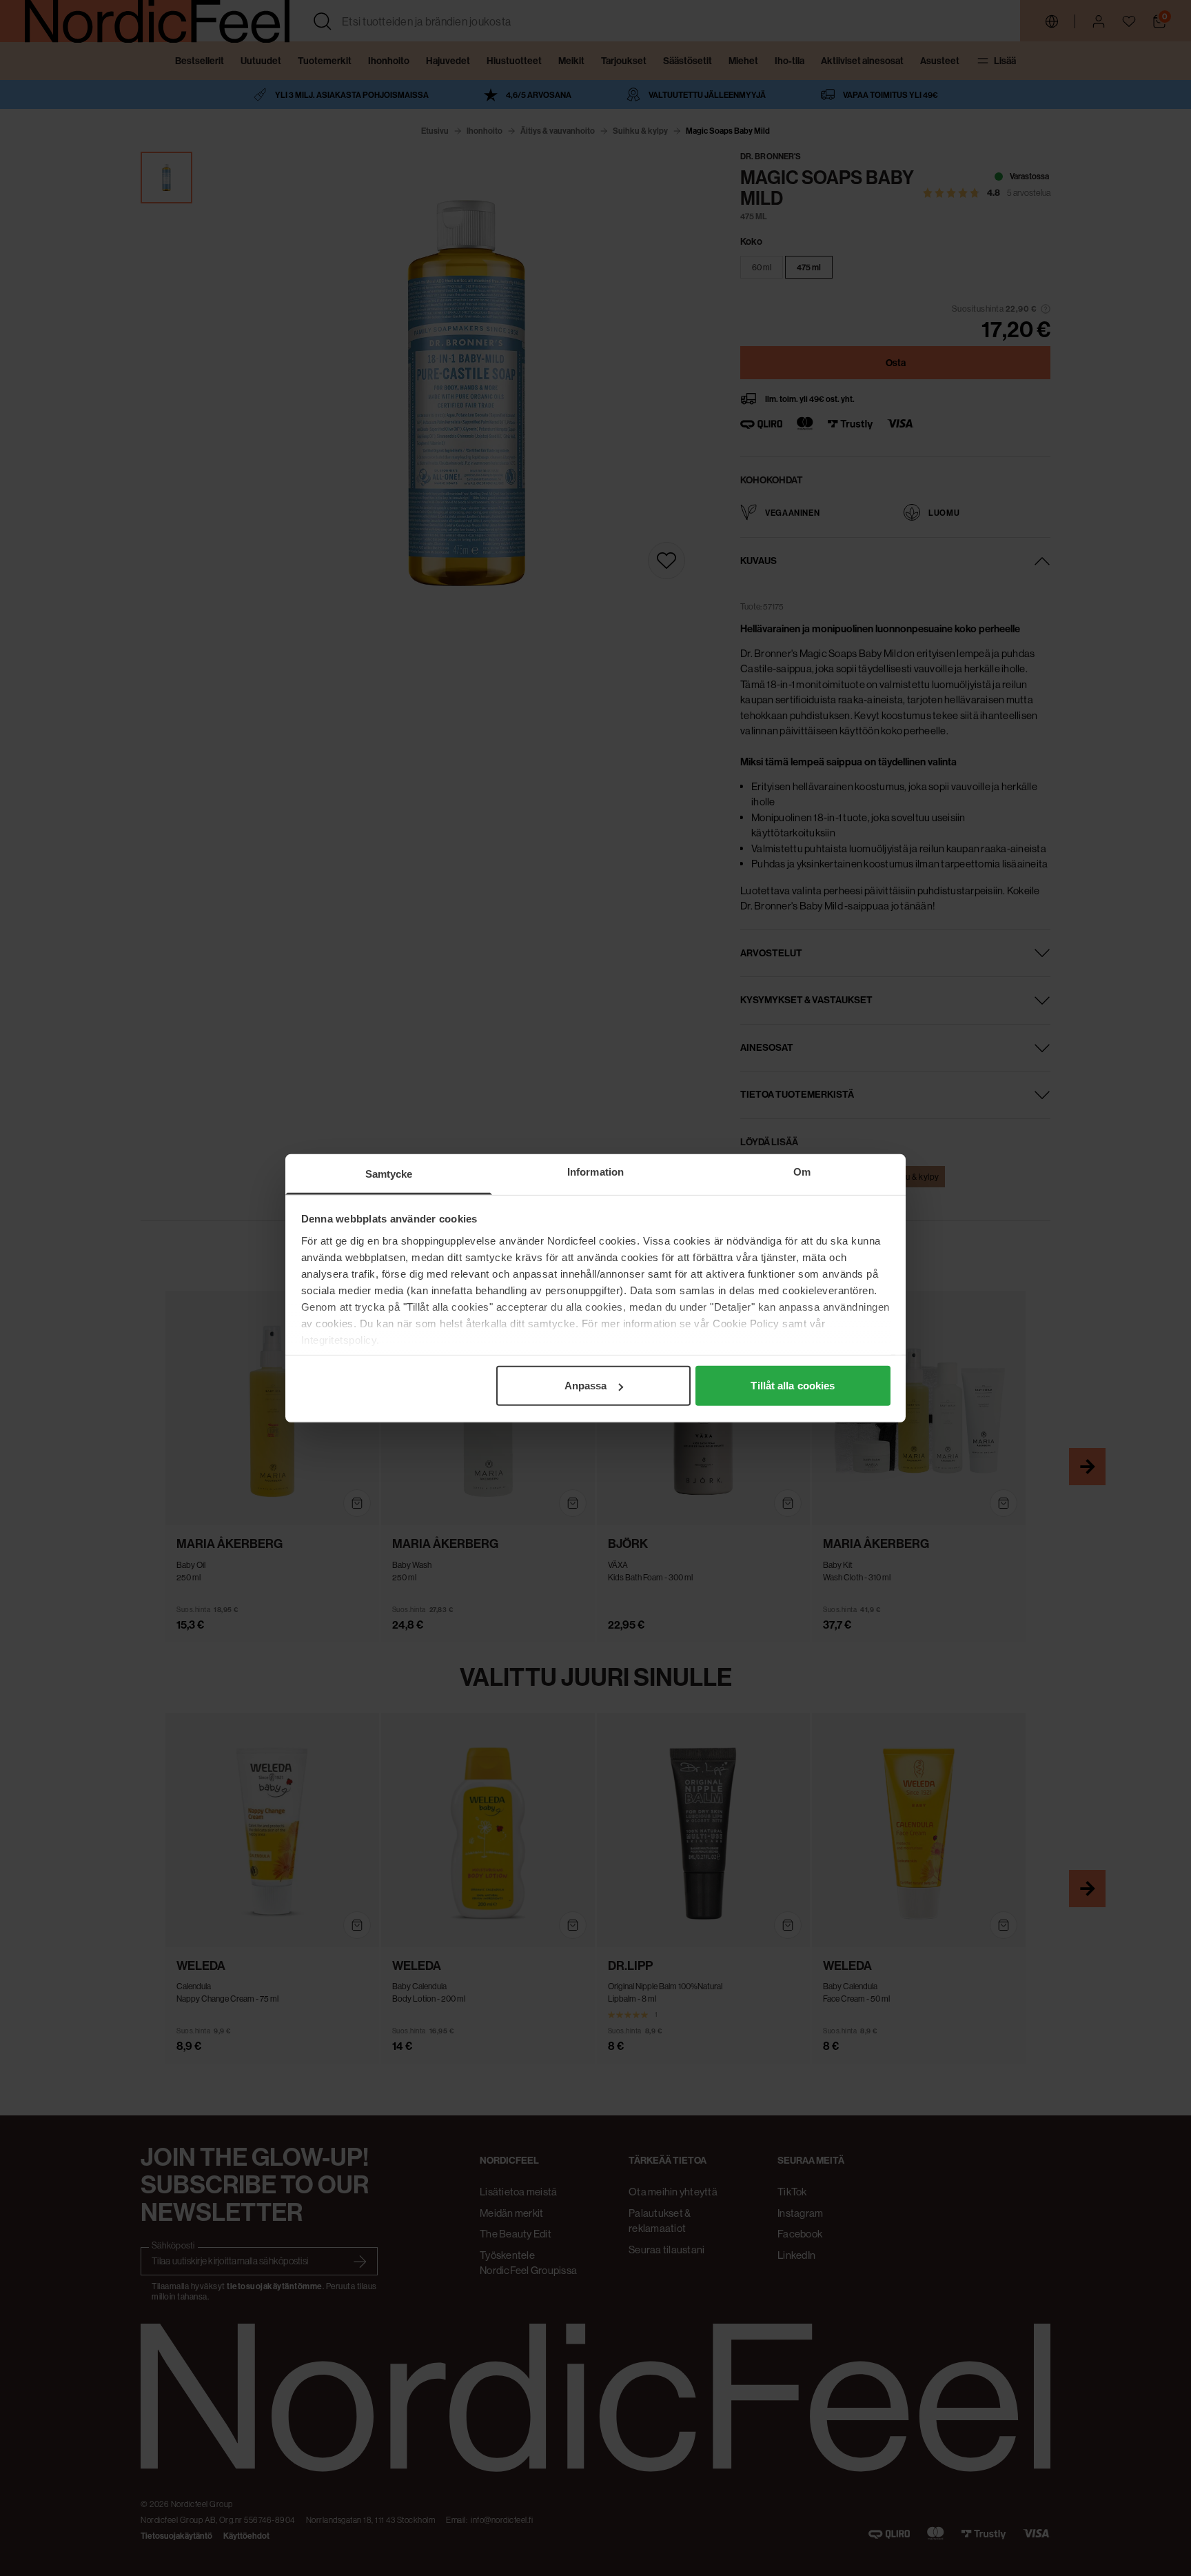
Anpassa (586, 1386)
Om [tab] (802, 1172)
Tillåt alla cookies (793, 1386)
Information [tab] (595, 1172)
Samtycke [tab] (389, 1174)
